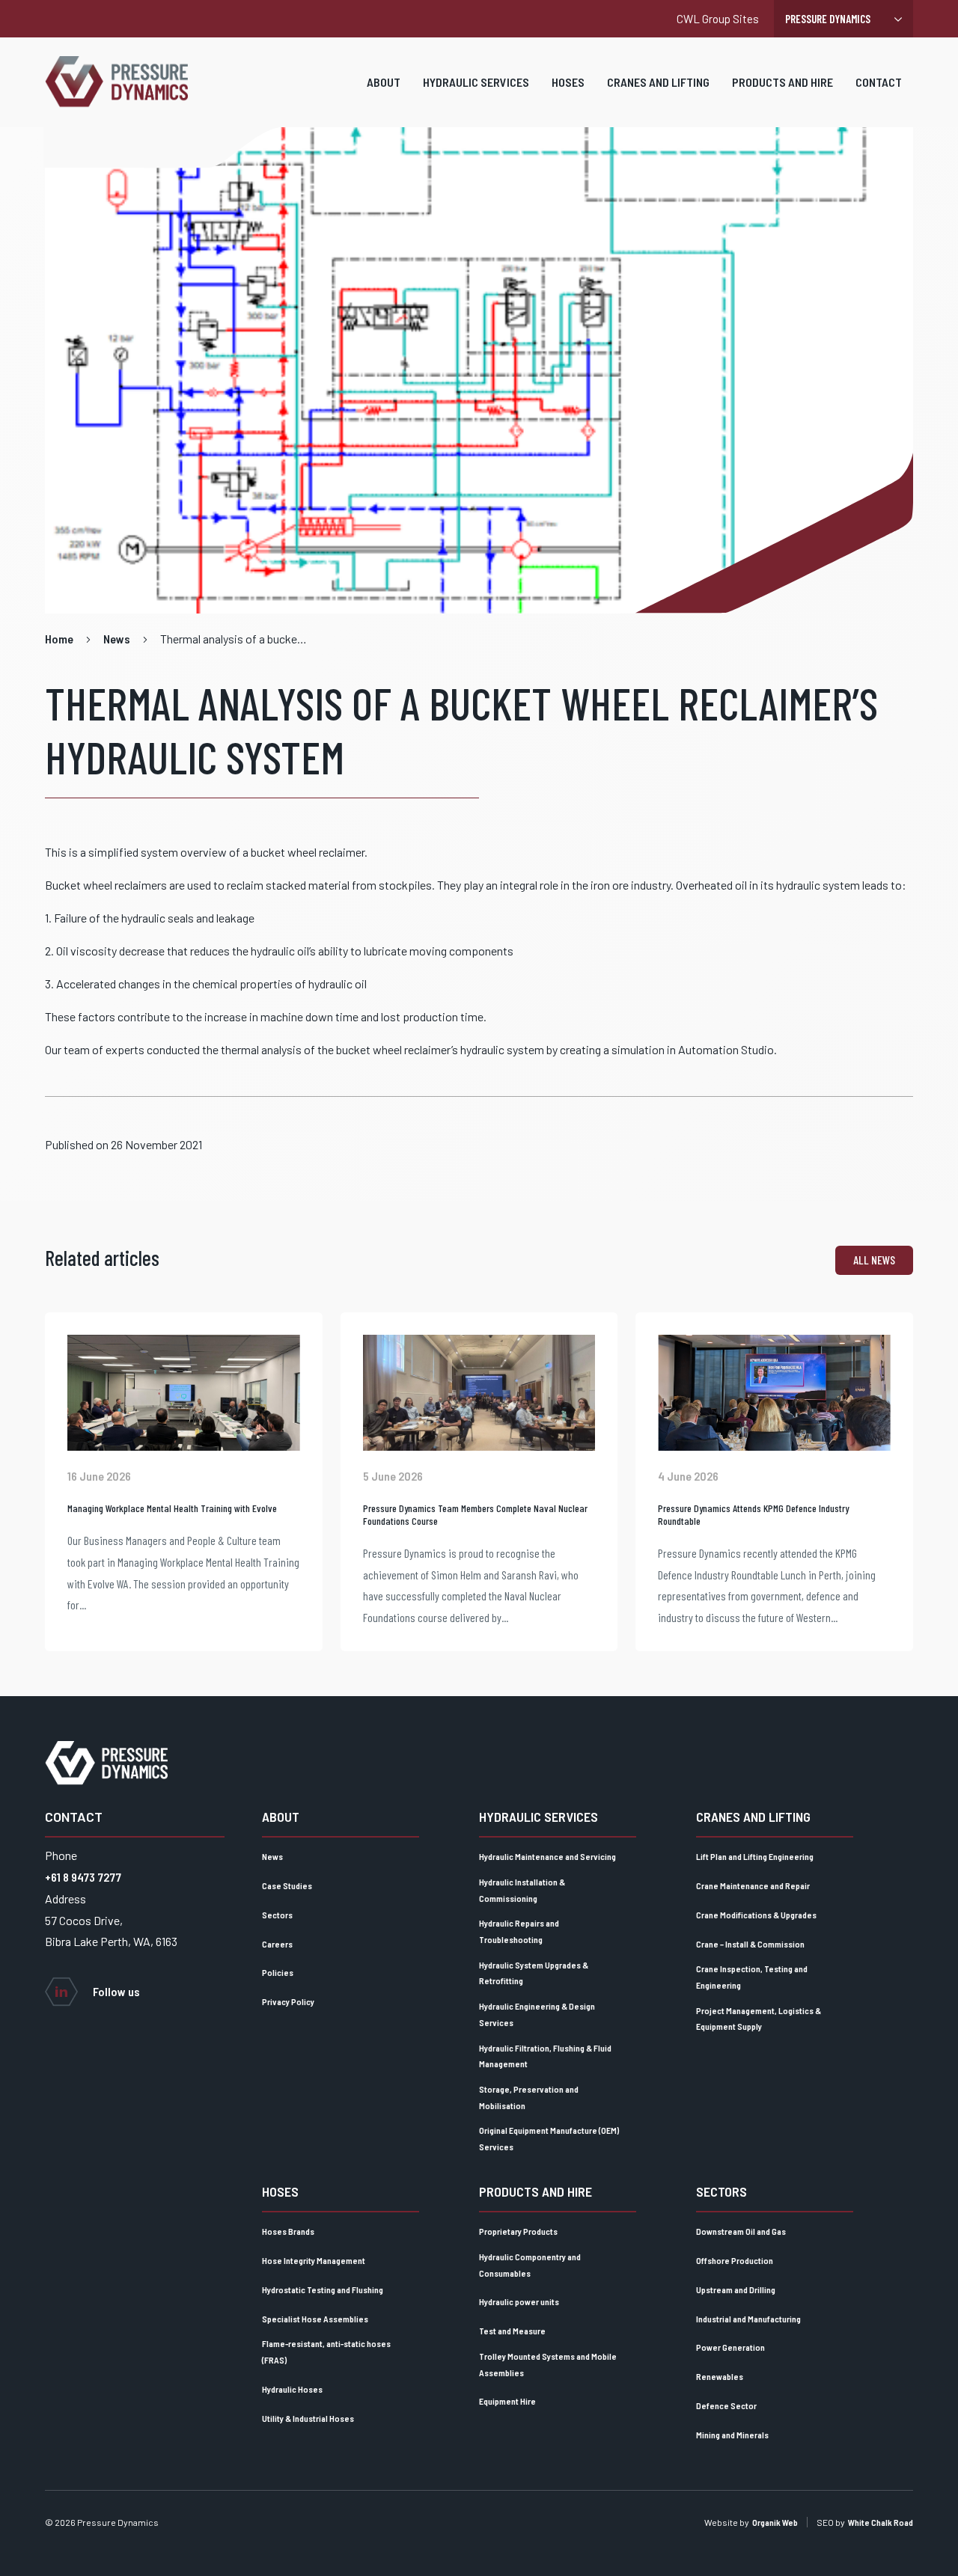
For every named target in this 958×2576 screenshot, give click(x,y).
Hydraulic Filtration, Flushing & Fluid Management (545, 2056)
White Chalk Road (881, 2522)
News (272, 1856)
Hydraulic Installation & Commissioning (522, 1890)
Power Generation (730, 2347)
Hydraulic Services (476, 82)
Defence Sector (726, 2405)
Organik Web (775, 2522)
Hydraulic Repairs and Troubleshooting (519, 1931)
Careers (277, 1944)
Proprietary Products (518, 2231)
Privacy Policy (288, 2001)
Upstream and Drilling (736, 2289)
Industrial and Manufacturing (748, 2319)
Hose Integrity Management (314, 2260)
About (384, 82)
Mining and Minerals (732, 2435)
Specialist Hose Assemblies (315, 2319)
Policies (278, 1972)
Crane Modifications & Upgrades (756, 1915)
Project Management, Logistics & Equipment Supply (759, 2019)
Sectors (277, 1915)
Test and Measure (512, 2331)
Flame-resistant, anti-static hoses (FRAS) (326, 2352)
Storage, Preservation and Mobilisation (529, 2097)
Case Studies (287, 1885)
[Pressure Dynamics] (116, 82)
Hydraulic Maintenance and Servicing (547, 1856)
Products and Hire (782, 82)
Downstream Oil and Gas (741, 2231)
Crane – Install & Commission (750, 1944)
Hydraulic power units (519, 2301)
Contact (879, 82)
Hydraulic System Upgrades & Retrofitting (534, 1973)
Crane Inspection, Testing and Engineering (752, 1977)
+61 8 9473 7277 (83, 1877)
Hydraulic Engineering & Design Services (537, 2014)
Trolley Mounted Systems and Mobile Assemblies (548, 2364)
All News (874, 1260)
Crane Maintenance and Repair (753, 1885)
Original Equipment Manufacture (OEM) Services (549, 2138)
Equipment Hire (507, 2401)
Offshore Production (735, 2260)
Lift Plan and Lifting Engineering (755, 1856)
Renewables (720, 2376)
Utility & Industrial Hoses (308, 2418)
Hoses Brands (288, 2231)
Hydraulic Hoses (292, 2389)
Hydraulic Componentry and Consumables (530, 2265)
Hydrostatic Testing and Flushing (323, 2289)
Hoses (568, 82)
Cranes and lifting (658, 82)
